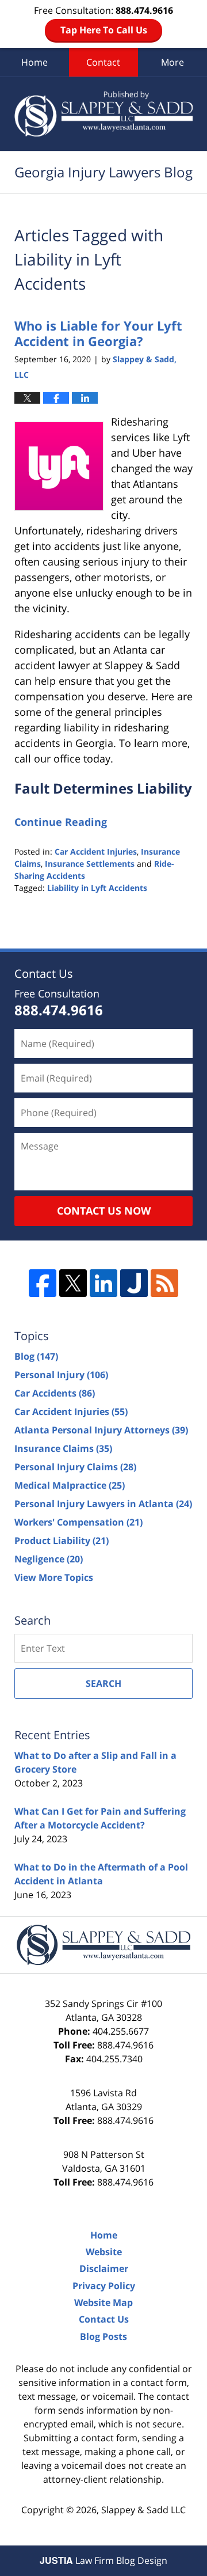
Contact (103, 62)
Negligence (49, 1559)
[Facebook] (43, 1283)
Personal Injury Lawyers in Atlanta (103, 1504)
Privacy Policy (104, 2286)
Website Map (103, 2302)
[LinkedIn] (103, 1283)
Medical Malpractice (70, 1485)
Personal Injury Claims (75, 1467)
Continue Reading (61, 822)
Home (34, 62)
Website (104, 2252)
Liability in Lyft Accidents (97, 888)
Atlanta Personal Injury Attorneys (101, 1430)
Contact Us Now (104, 1211)
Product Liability (62, 1541)
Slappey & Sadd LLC (143, 2510)
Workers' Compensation (78, 1522)
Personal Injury (61, 1375)
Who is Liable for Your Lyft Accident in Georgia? (98, 333)
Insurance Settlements (90, 864)
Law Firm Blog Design (103, 2560)
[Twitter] (73, 1283)
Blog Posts (103, 2336)
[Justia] (134, 1283)
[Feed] (164, 1283)
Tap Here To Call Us (104, 30)
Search (103, 1683)
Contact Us (104, 2319)
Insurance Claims (63, 1448)
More (172, 62)
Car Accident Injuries (96, 851)
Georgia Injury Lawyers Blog (103, 114)
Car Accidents (55, 1393)
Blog (36, 1356)
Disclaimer (104, 2268)
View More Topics (54, 1577)
